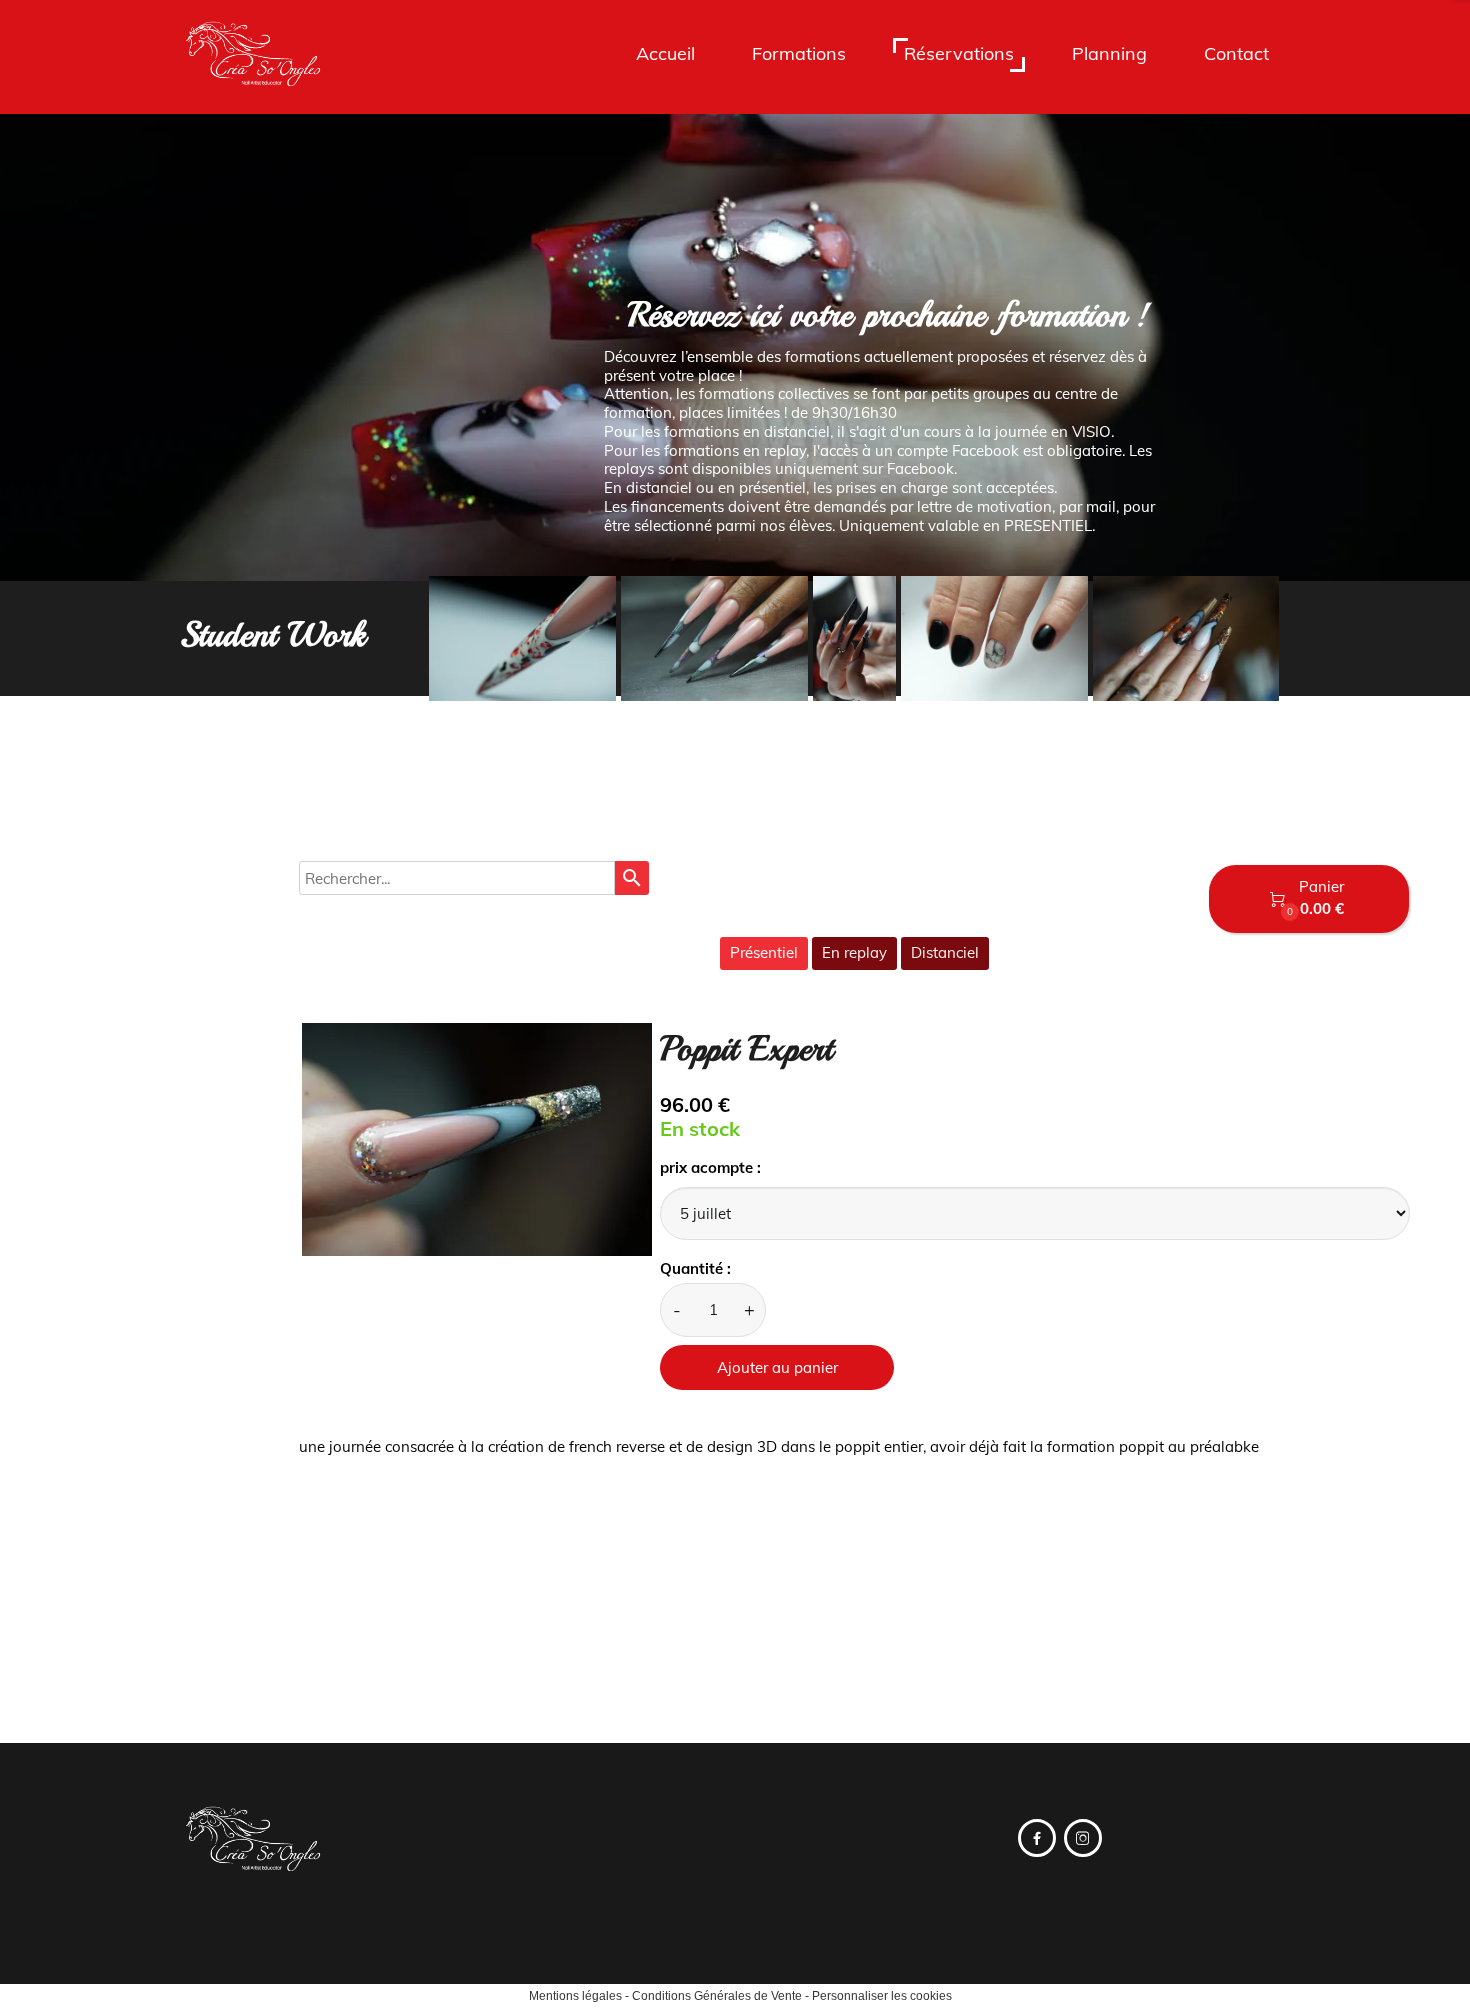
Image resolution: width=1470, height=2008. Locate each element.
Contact (1236, 53)
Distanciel (945, 953)
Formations (799, 53)
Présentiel (764, 953)
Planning (1109, 53)
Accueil (665, 53)
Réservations (959, 53)
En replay (854, 953)
